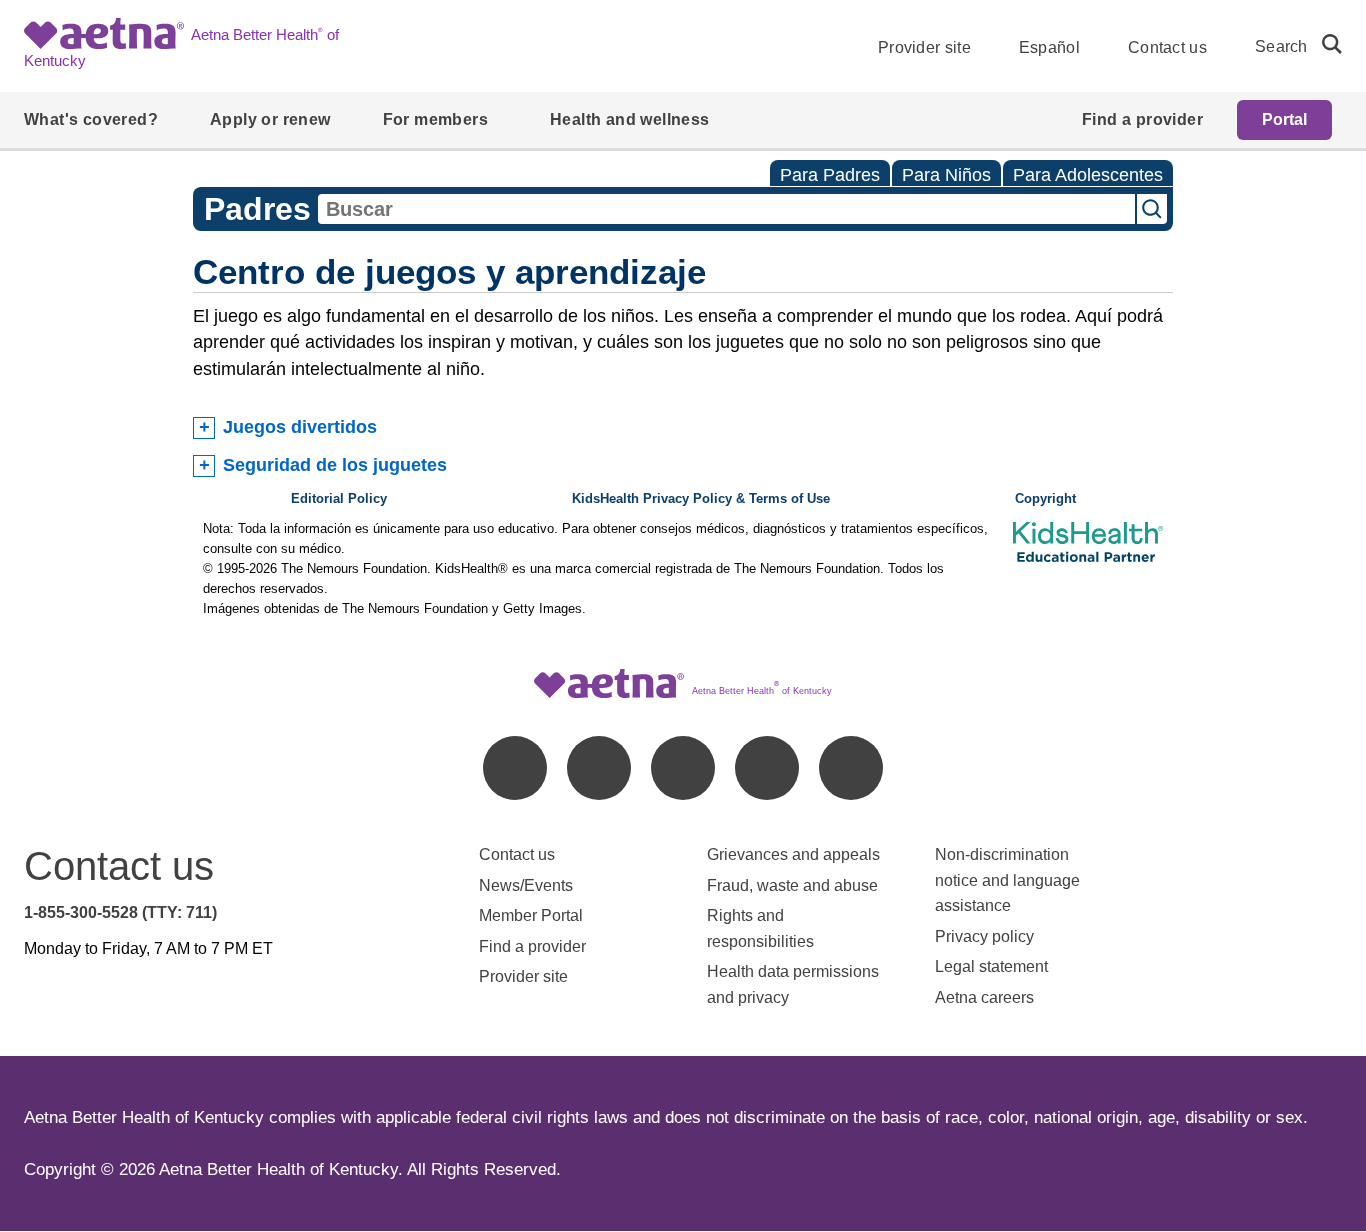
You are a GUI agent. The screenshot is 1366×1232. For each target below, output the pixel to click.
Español (1049, 47)
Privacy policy (984, 936)
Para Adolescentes (1088, 175)
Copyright (1045, 499)
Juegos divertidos (300, 427)
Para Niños (946, 175)
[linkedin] (599, 768)
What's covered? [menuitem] (91, 119)
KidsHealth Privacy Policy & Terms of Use (701, 499)
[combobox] (726, 209)
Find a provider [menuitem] (1142, 119)
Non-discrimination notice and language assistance (1007, 880)
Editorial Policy (339, 499)
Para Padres (830, 175)
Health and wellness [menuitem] (630, 119)
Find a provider (532, 946)
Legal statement (993, 966)
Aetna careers (984, 997)
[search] (1324, 44)
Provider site (924, 47)
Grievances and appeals (793, 854)
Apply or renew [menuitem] (270, 119)
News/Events (526, 885)
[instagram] (767, 768)
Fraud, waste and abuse (792, 885)
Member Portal (531, 915)
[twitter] (683, 768)
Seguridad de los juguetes (335, 465)
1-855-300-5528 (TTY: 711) (120, 912)
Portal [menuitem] (1284, 119)
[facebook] (515, 768)
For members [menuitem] (435, 119)
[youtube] (851, 768)
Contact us (1167, 47)
